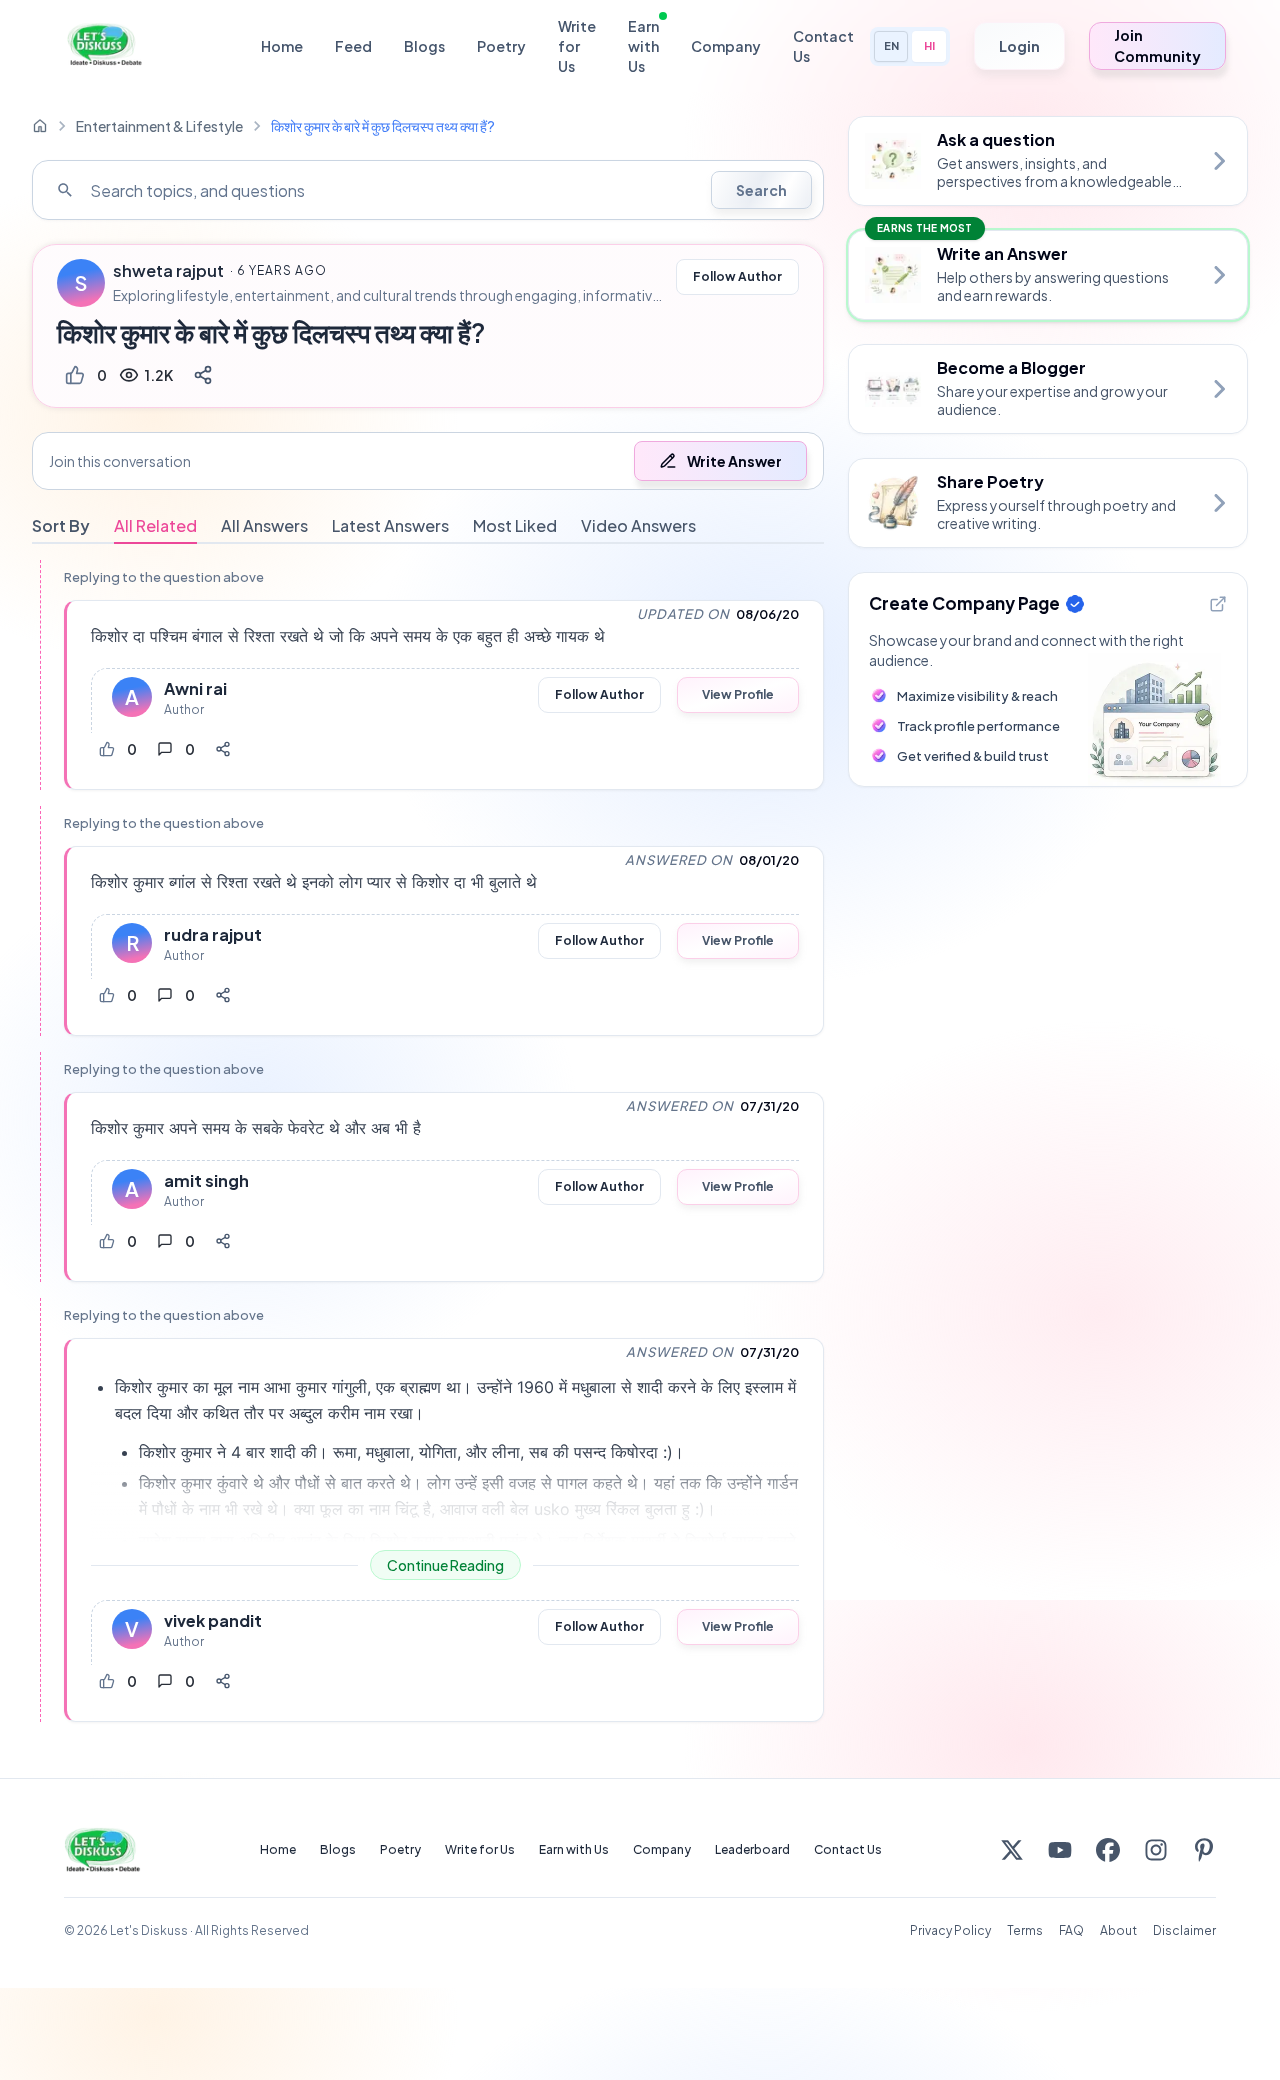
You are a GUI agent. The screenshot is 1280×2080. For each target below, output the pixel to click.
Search (761, 190)
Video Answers (638, 525)
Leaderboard (752, 1849)
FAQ (1071, 1930)
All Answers (264, 525)
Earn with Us (643, 46)
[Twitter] (1012, 1850)
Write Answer (734, 461)
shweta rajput (168, 271)
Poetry (501, 46)
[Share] (203, 375)
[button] (428, 461)
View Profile (738, 694)
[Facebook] (1108, 1850)
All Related (155, 525)
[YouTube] (1060, 1850)
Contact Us (823, 46)
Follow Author (737, 276)
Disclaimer (1184, 1930)
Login (1019, 46)
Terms (1025, 1930)
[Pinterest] (1204, 1850)
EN (891, 45)
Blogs (424, 46)
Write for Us (577, 46)
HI (929, 45)
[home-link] (40, 126)
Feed (353, 46)
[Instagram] (1156, 1850)
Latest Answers (390, 525)
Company (726, 46)
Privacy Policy (950, 1930)
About (1118, 1930)
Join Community (1157, 45)
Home (282, 46)
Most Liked (515, 525)
